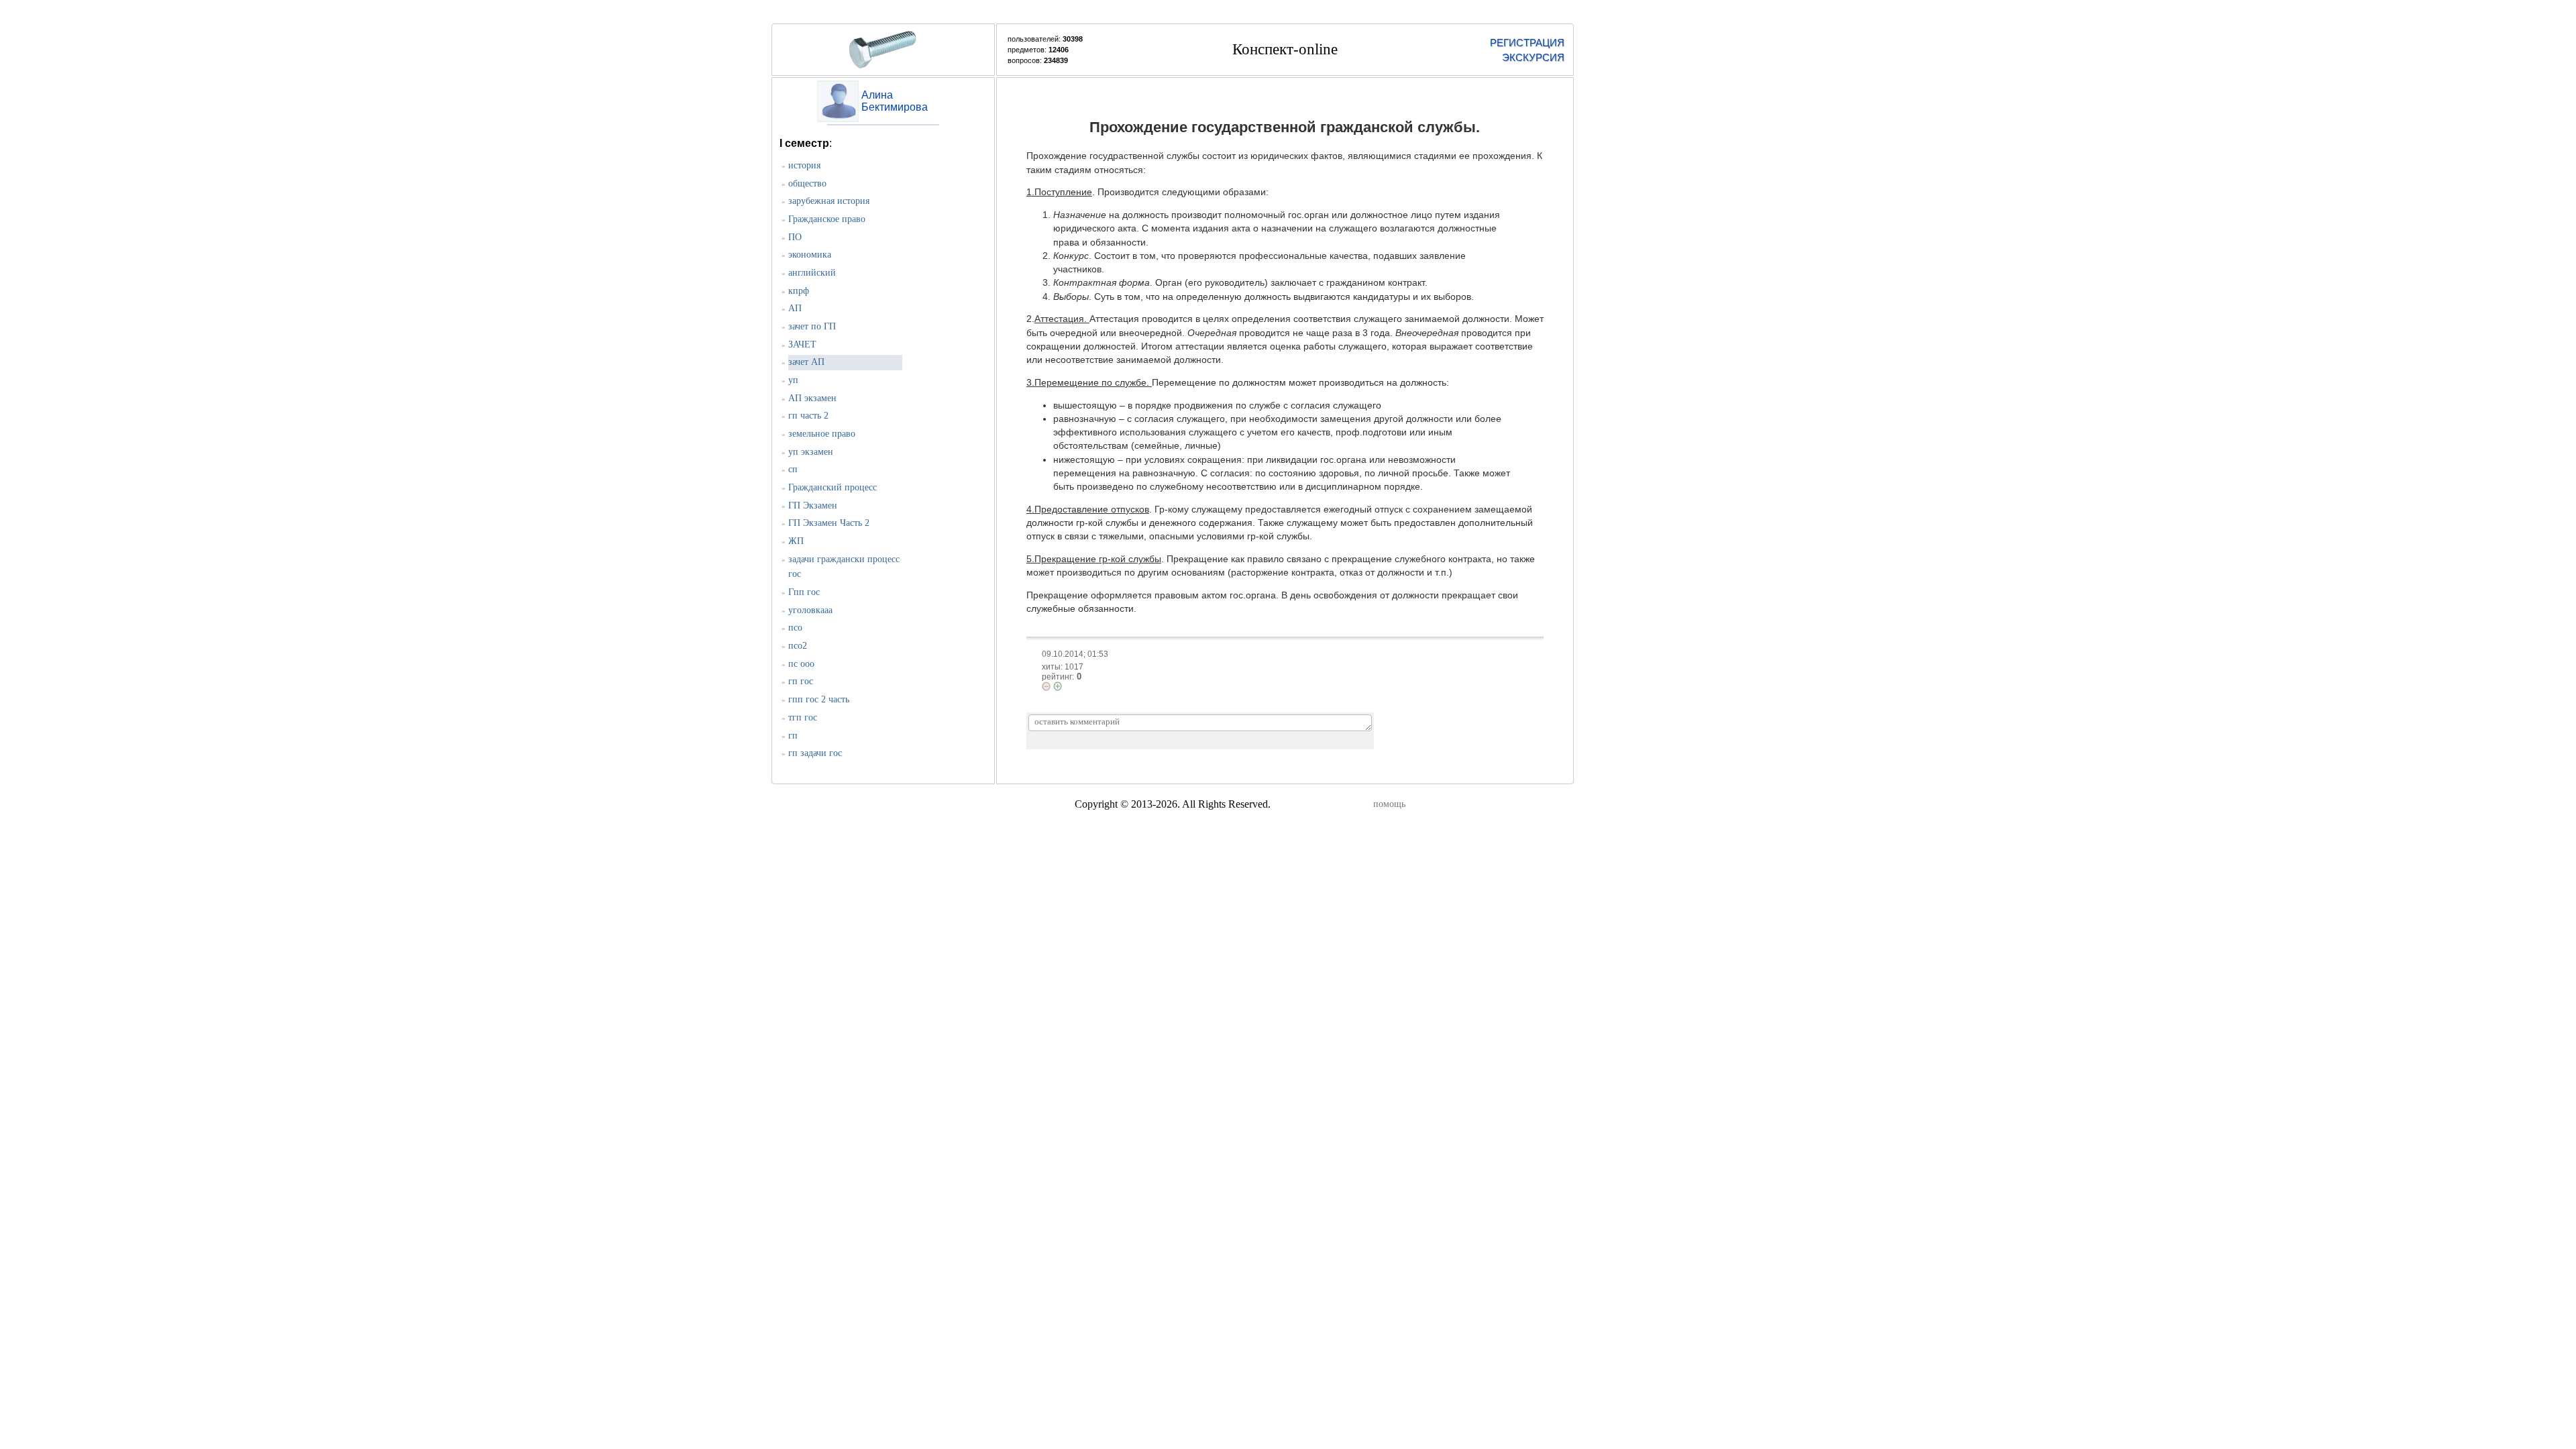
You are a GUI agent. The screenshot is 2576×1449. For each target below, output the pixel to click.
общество (807, 183)
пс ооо (801, 664)
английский (812, 273)
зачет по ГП (812, 326)
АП (795, 308)
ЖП (796, 541)
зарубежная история (829, 201)
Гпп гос (804, 592)
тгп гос (803, 717)
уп (793, 380)
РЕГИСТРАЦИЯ (1527, 43)
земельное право (822, 434)
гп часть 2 (808, 416)
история (804, 165)
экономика (810, 255)
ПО (795, 237)
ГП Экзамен (813, 505)
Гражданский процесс (833, 487)
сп (793, 469)
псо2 (798, 646)
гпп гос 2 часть (819, 699)
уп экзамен (811, 452)
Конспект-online (1285, 49)
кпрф (799, 291)
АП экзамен (812, 398)
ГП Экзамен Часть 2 (829, 523)
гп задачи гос (815, 753)
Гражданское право (827, 219)
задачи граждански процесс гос (844, 567)
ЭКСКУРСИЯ (1533, 57)
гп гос (801, 681)
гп (793, 736)
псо (795, 628)
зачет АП (806, 362)
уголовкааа (810, 610)
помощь (1389, 804)
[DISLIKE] (1046, 686)
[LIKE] (1058, 686)
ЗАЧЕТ (802, 344)
